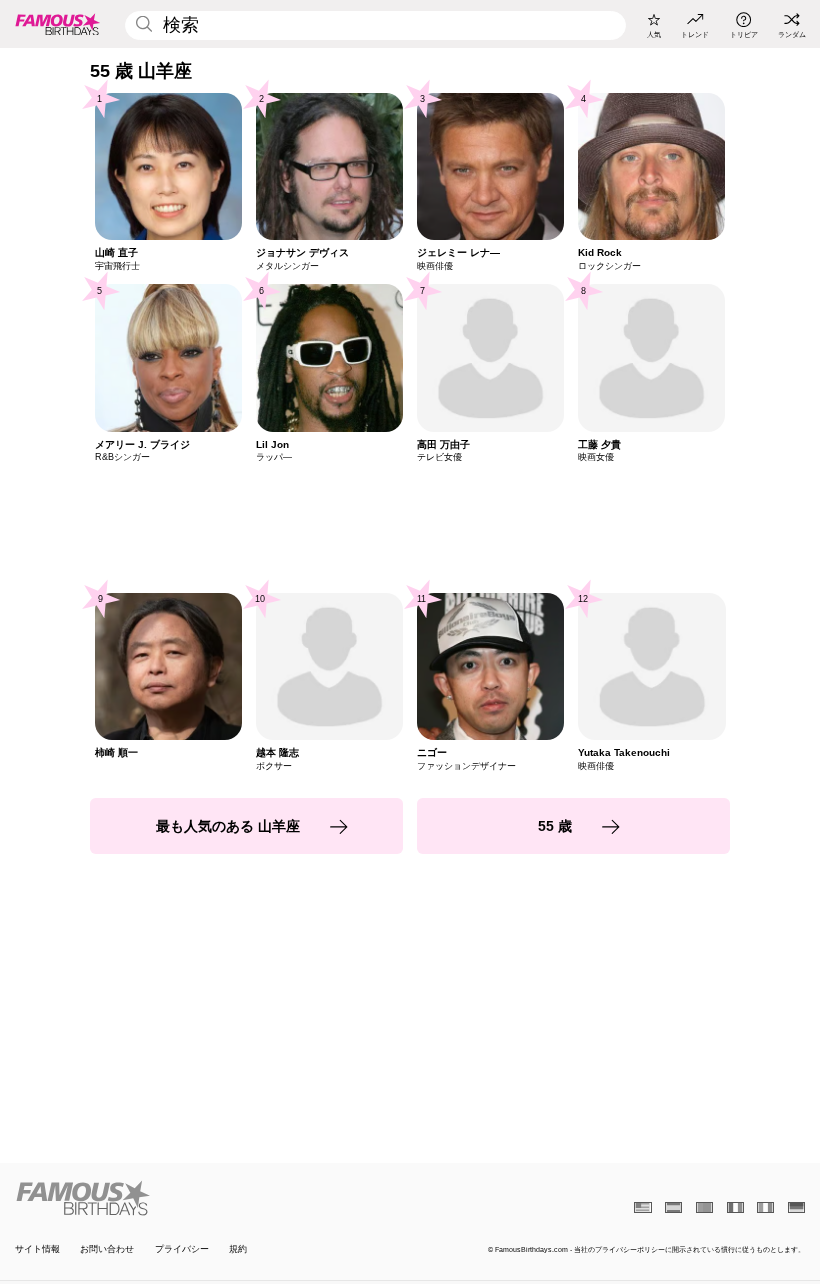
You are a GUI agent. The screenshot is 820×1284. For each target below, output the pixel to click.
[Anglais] (642, 1207)
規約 (238, 1249)
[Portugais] (704, 1207)
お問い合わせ (107, 1249)
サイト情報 (37, 1249)
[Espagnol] (673, 1207)
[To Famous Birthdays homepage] (58, 24)
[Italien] (765, 1207)
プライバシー (182, 1249)
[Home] (209, 1198)
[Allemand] (796, 1207)
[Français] (735, 1207)
